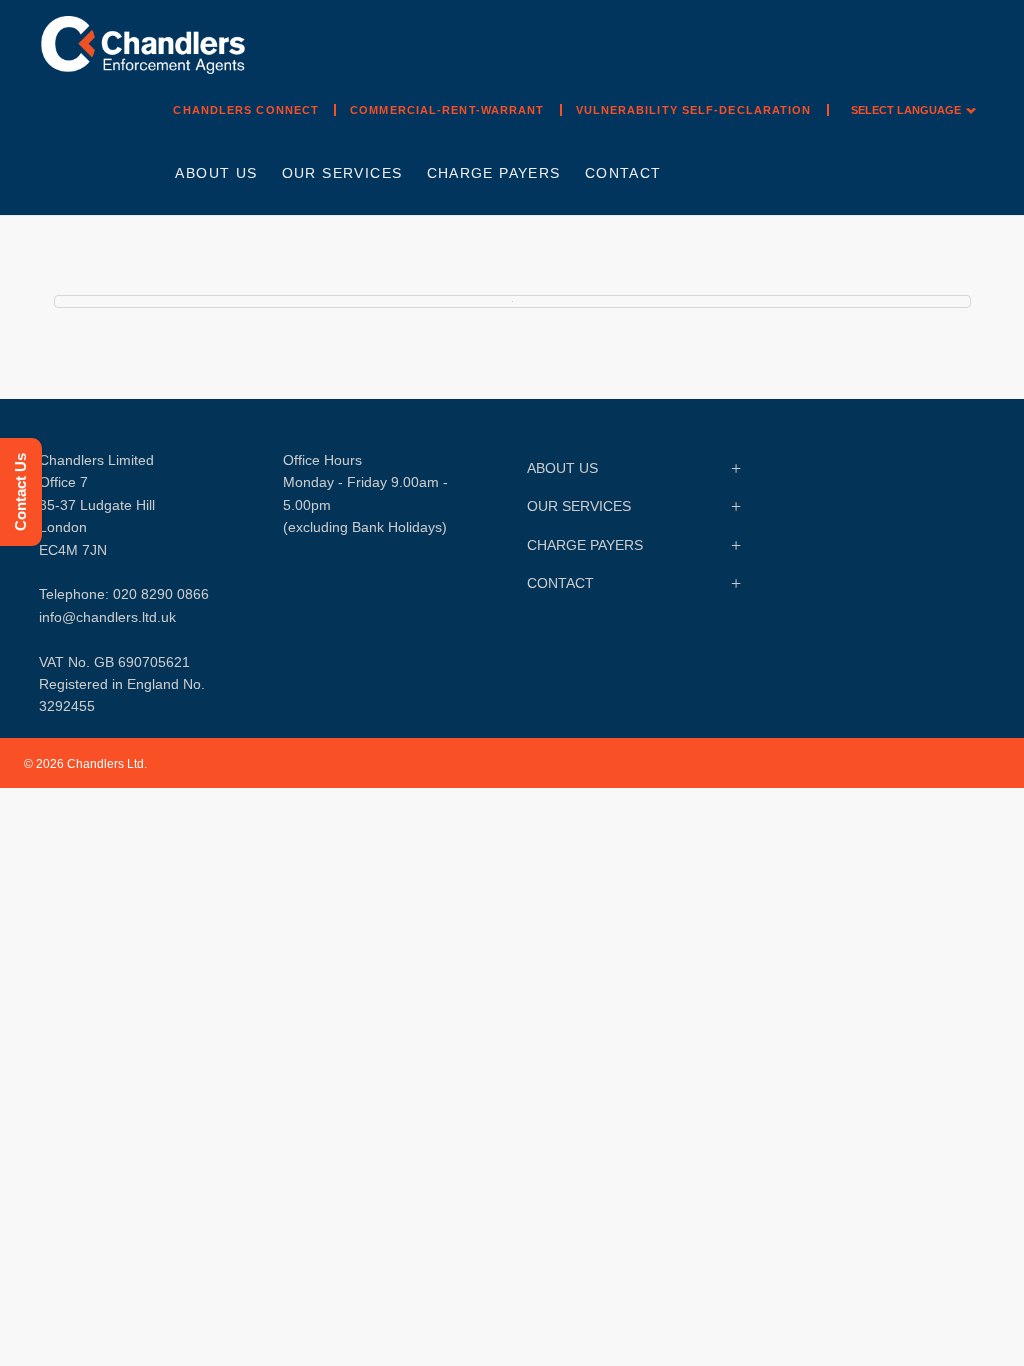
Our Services (342, 173)
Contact (623, 173)
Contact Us (20, 492)
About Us (216, 173)
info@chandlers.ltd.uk (107, 617)
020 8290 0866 (161, 594)
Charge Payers (494, 173)
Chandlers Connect (246, 110)
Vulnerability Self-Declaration (694, 110)
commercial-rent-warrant (447, 110)
